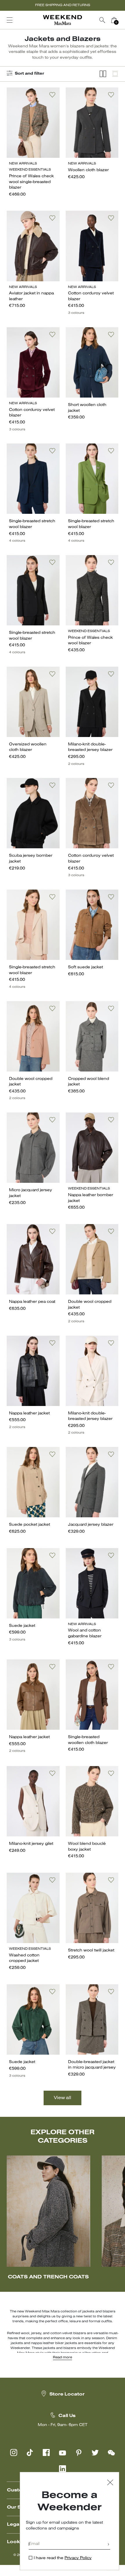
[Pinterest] (79, 2452)
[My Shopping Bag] (114, 20)
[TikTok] (30, 2452)
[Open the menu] (10, 20)
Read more (63, 2357)
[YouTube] (63, 2452)
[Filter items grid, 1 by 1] (115, 74)
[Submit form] (108, 2545)
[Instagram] (14, 2452)
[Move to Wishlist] (52, 95)
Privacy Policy (78, 2558)
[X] (95, 2452)
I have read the (63, 2558)
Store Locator (67, 2394)
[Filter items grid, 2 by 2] (103, 74)
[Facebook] (46, 2452)
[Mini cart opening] (122, 20)
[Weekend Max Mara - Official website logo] (63, 20)
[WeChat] (111, 2452)
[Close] (110, 2483)
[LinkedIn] (63, 2469)
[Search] (102, 20)
